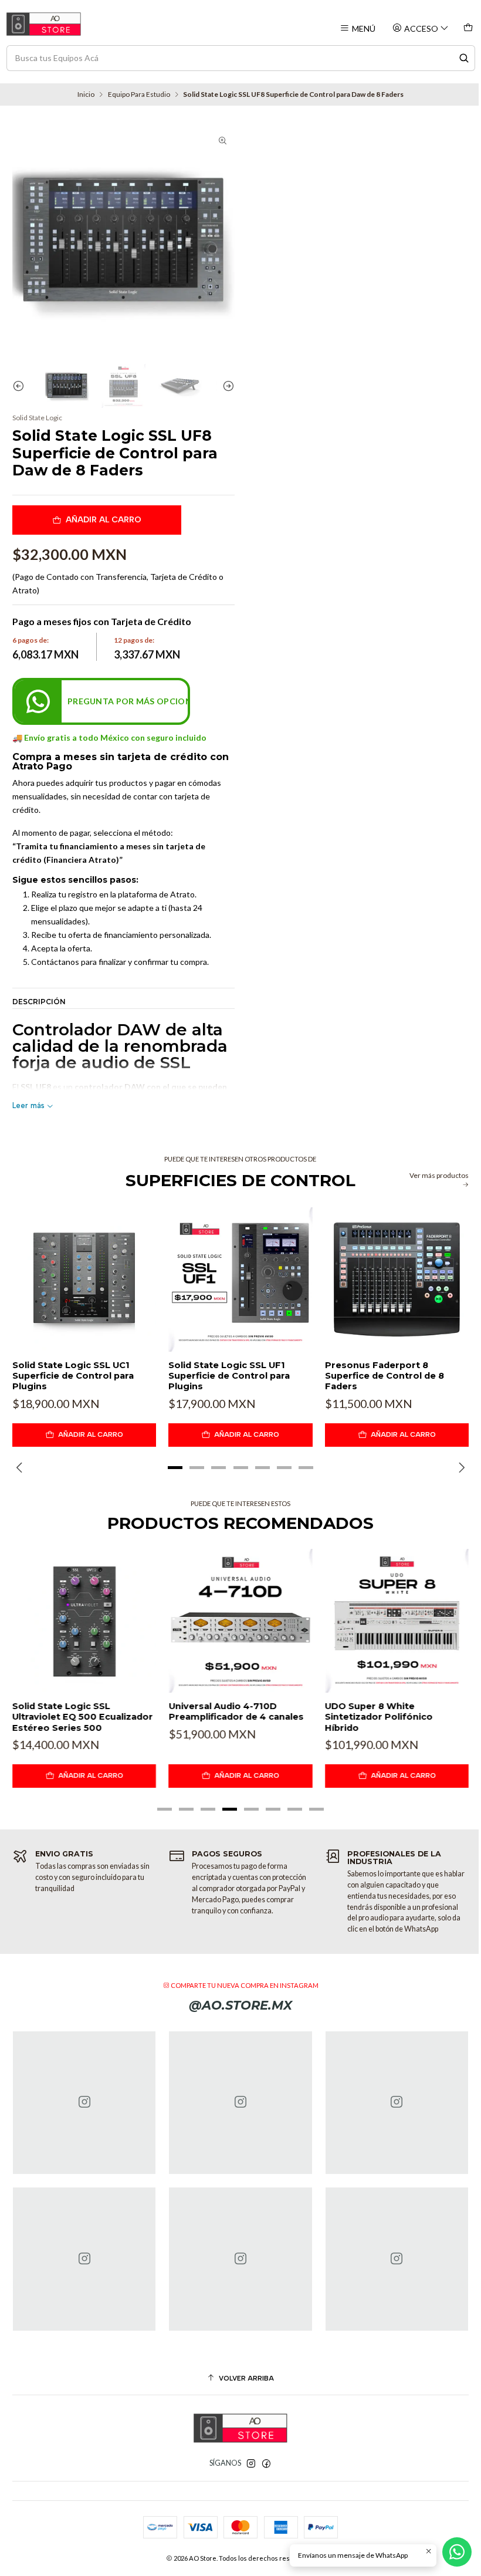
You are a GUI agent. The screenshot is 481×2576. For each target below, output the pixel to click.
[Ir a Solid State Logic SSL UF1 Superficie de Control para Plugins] (240, 1279)
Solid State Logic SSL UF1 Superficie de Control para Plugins (229, 1376)
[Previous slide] (21, 386)
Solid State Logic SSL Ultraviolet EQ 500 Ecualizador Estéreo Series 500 (83, 1717)
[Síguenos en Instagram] (251, 2464)
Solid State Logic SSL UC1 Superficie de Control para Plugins (73, 1376)
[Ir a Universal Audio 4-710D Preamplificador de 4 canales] (240, 1621)
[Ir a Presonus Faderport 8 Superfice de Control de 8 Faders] (397, 1279)
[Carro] (468, 28)
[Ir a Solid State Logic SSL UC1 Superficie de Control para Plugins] (84, 1279)
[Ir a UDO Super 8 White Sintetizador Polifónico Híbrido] (397, 1621)
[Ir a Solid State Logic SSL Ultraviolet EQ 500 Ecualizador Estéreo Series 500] (84, 1621)
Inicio (86, 94)
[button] (175, 1468)
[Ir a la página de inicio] (44, 24)
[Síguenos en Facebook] (266, 2464)
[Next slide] (226, 386)
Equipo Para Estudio (139, 94)
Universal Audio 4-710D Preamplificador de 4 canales (236, 1711)
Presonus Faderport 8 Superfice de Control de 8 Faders (385, 1376)
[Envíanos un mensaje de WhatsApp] (457, 2552)
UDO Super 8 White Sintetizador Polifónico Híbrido (379, 1717)
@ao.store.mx (240, 2005)
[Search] (464, 58)
